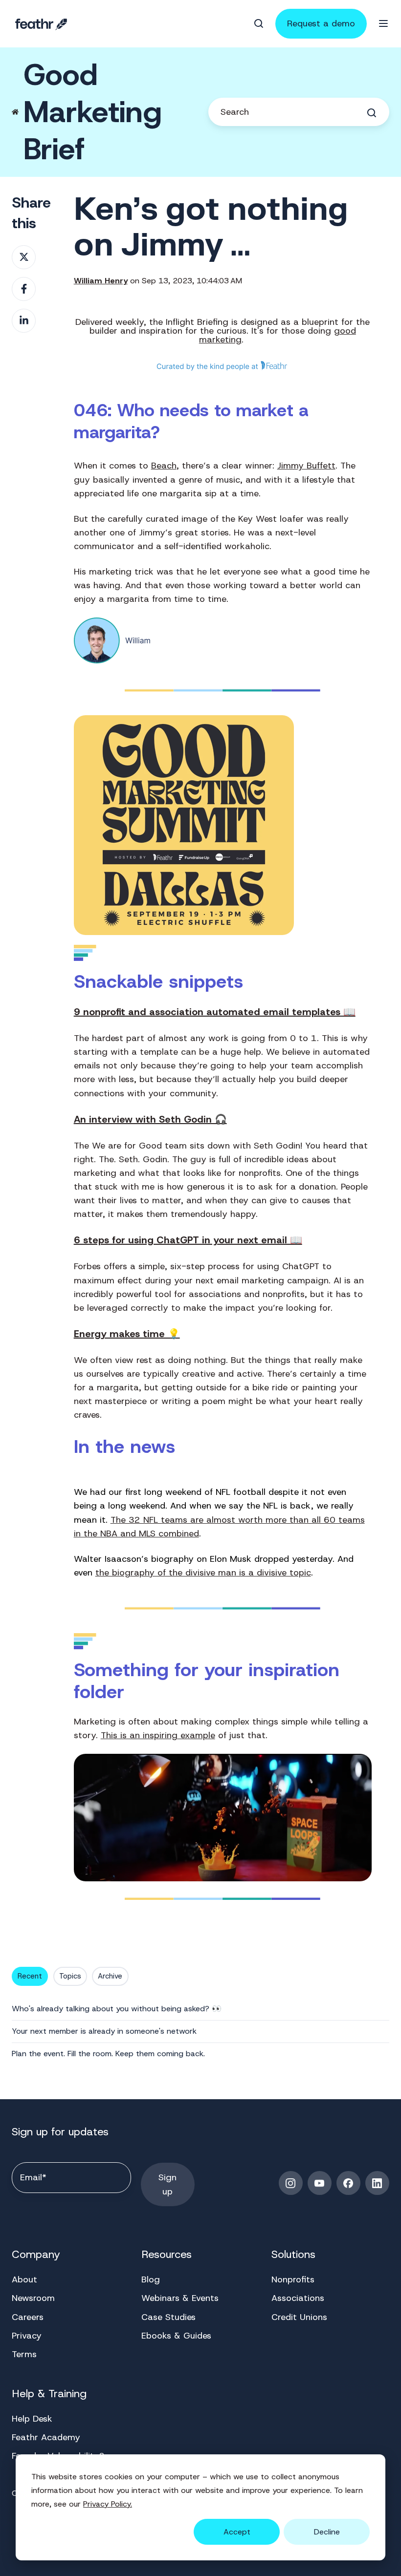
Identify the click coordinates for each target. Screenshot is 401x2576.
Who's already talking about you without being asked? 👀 (117, 2009)
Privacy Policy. (108, 2504)
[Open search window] (259, 23)
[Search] (372, 113)
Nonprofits (293, 2279)
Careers (28, 2317)
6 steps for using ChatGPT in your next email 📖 (188, 1240)
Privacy (27, 2336)
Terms (24, 2354)
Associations (298, 2298)
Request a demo (321, 23)
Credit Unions (299, 2317)
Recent (30, 1976)
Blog (151, 2279)
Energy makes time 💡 (127, 1334)
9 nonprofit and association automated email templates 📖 (215, 1012)
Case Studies (168, 2317)
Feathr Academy (46, 2437)
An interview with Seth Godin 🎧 (150, 1119)
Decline (327, 2532)
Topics (70, 1976)
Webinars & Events (180, 2298)
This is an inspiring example (158, 1735)
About (24, 2279)
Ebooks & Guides (176, 2336)
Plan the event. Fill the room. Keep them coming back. (108, 2054)
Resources (167, 2254)
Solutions (293, 2254)
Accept (237, 2532)
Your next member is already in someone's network (104, 2031)
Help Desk (32, 2419)
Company (36, 2254)
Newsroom (33, 2298)
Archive (110, 1976)
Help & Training (49, 2394)
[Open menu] (383, 23)
